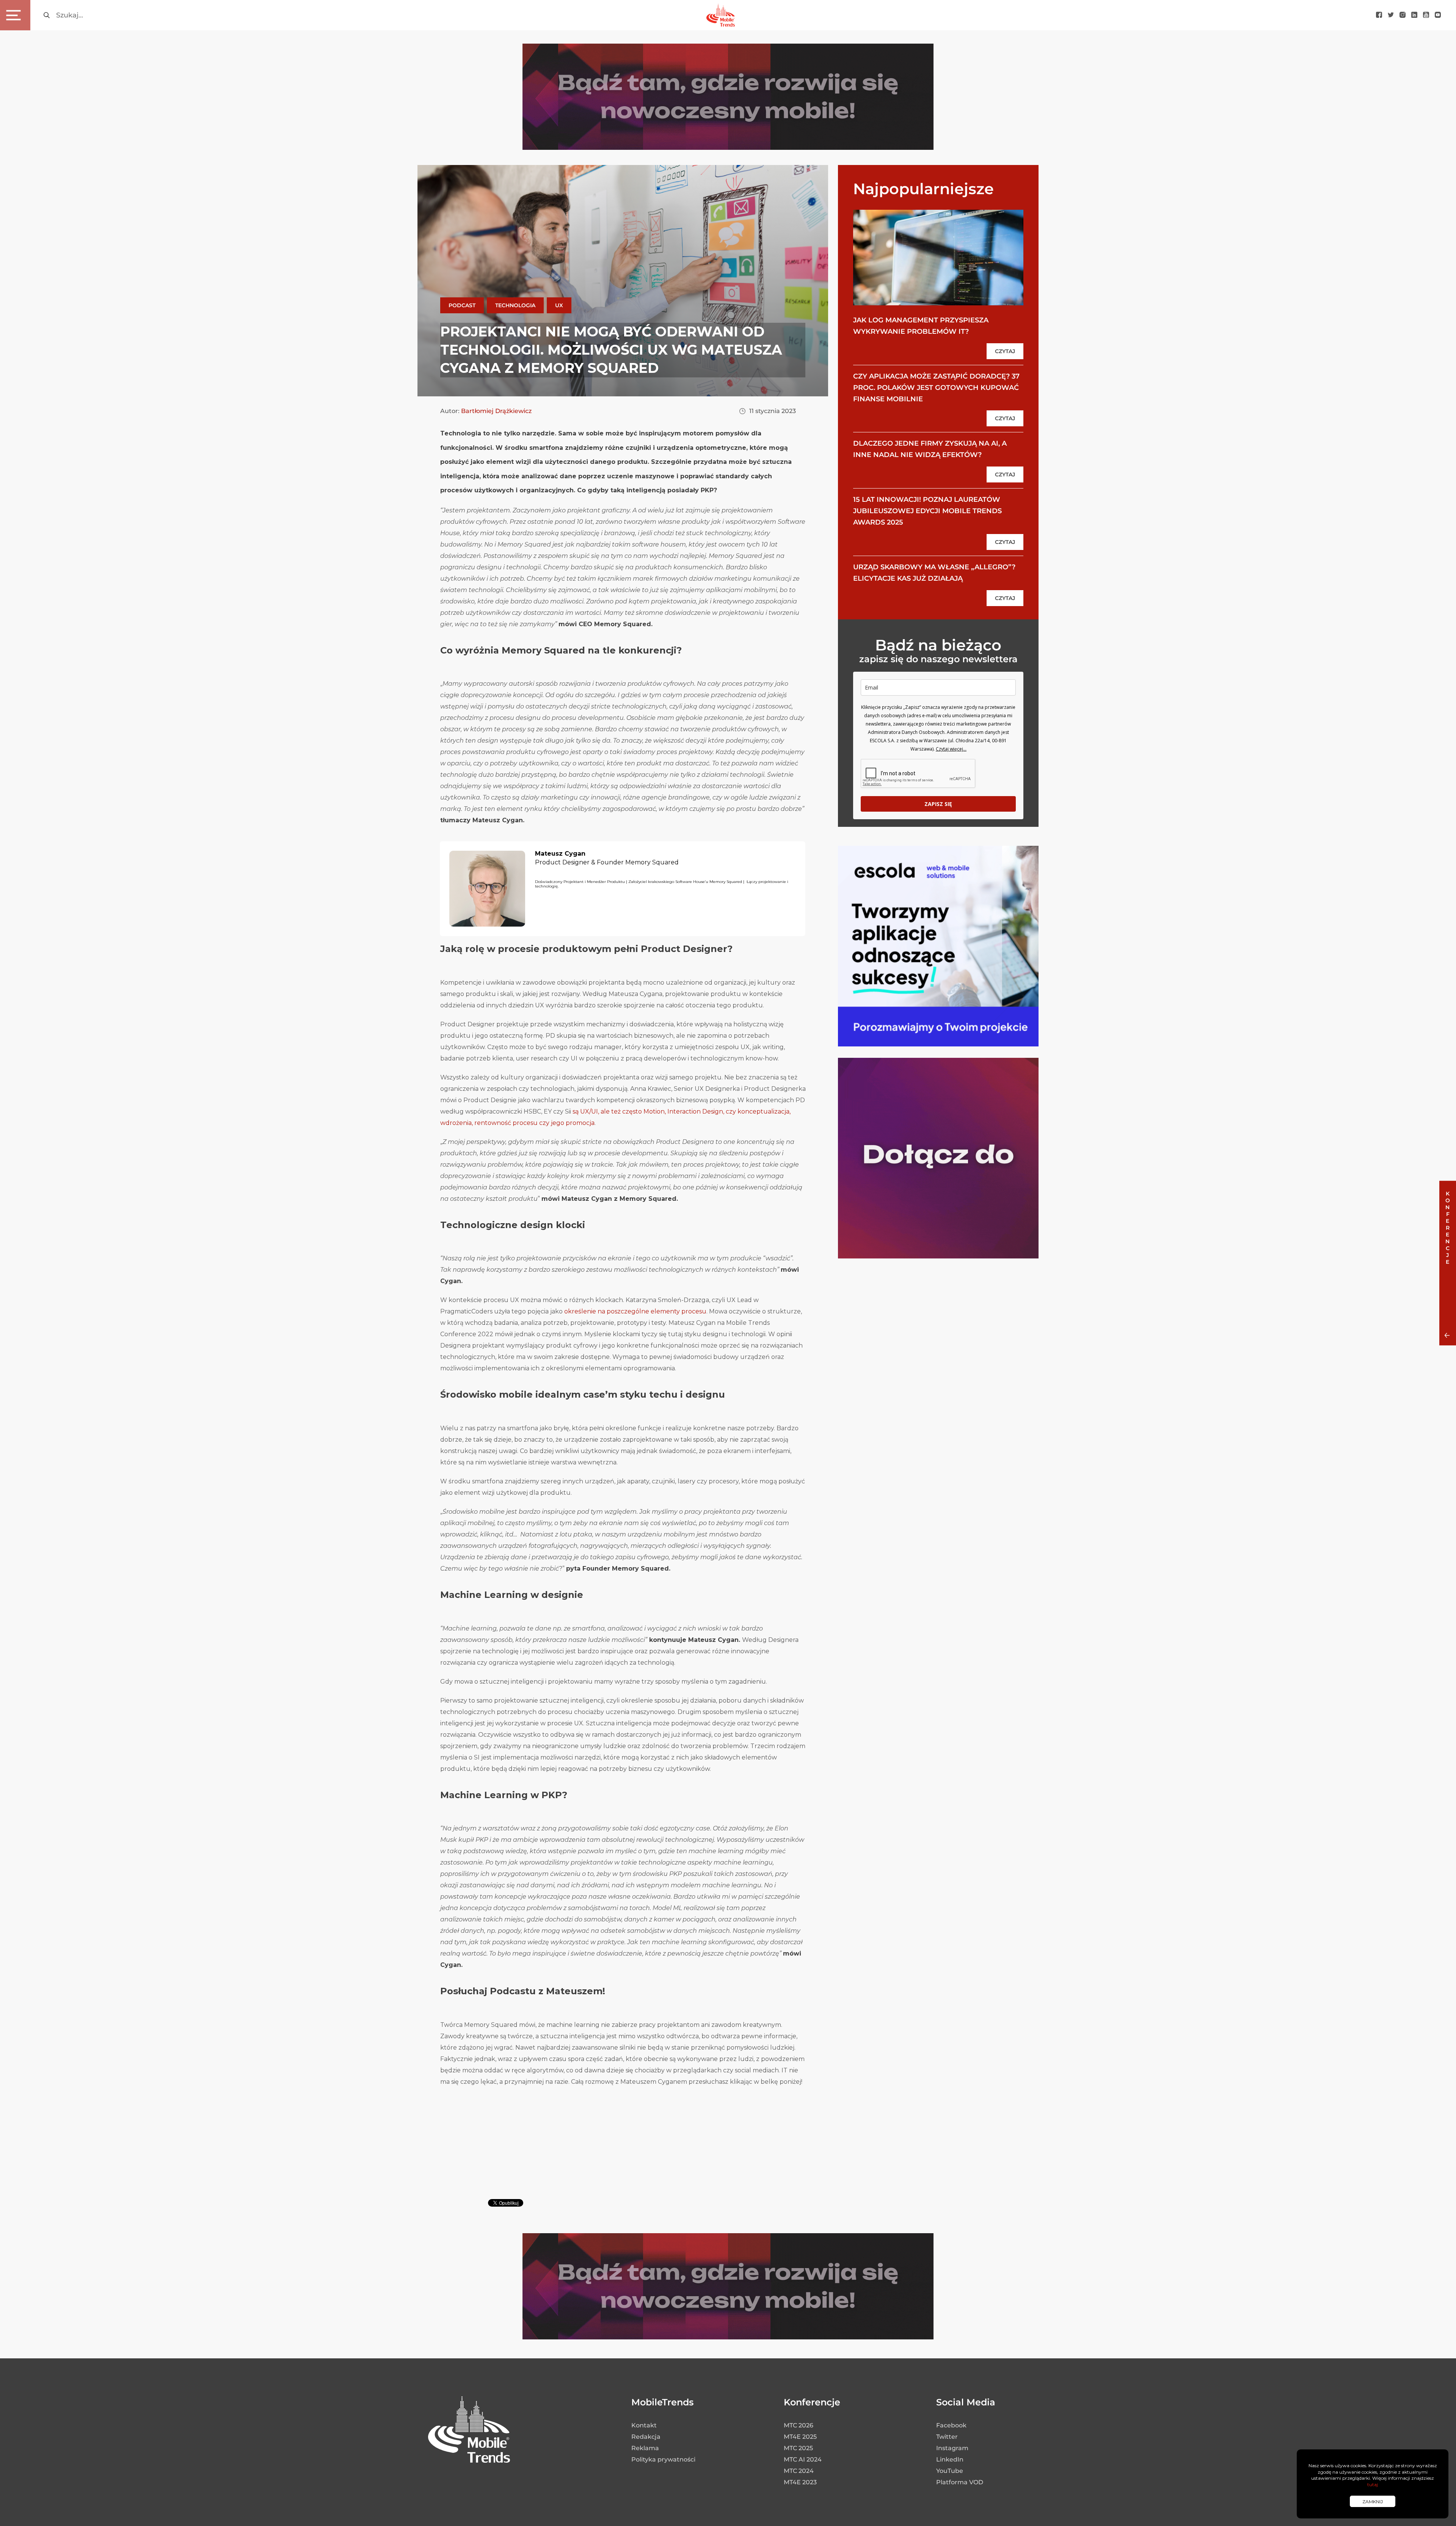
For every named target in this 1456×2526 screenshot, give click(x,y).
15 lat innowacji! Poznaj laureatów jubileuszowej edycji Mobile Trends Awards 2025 (927, 511)
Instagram (952, 2448)
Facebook (951, 2425)
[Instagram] (1403, 15)
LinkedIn (950, 2459)
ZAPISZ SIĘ (938, 804)
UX (559, 305)
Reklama (645, 2448)
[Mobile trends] (721, 15)
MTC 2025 (798, 2448)
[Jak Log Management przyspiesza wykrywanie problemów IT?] (938, 257)
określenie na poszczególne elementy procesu (635, 1311)
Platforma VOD (960, 2482)
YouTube (950, 2471)
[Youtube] (1426, 15)
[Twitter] (1391, 15)
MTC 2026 (799, 2425)
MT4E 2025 (800, 2437)
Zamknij (1373, 2502)
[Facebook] (1379, 15)
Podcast (462, 305)
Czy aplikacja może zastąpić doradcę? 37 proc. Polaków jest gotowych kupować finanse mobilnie (936, 388)
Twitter (947, 2437)
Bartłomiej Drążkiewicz (496, 411)
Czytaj (1005, 351)
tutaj (1373, 2484)
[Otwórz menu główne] (15, 15)
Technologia (515, 305)
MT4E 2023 (800, 2482)
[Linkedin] (1414, 15)
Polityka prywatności (663, 2459)
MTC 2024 (799, 2471)
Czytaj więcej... (951, 749)
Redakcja (646, 2437)
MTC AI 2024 (803, 2459)
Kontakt (644, 2425)
